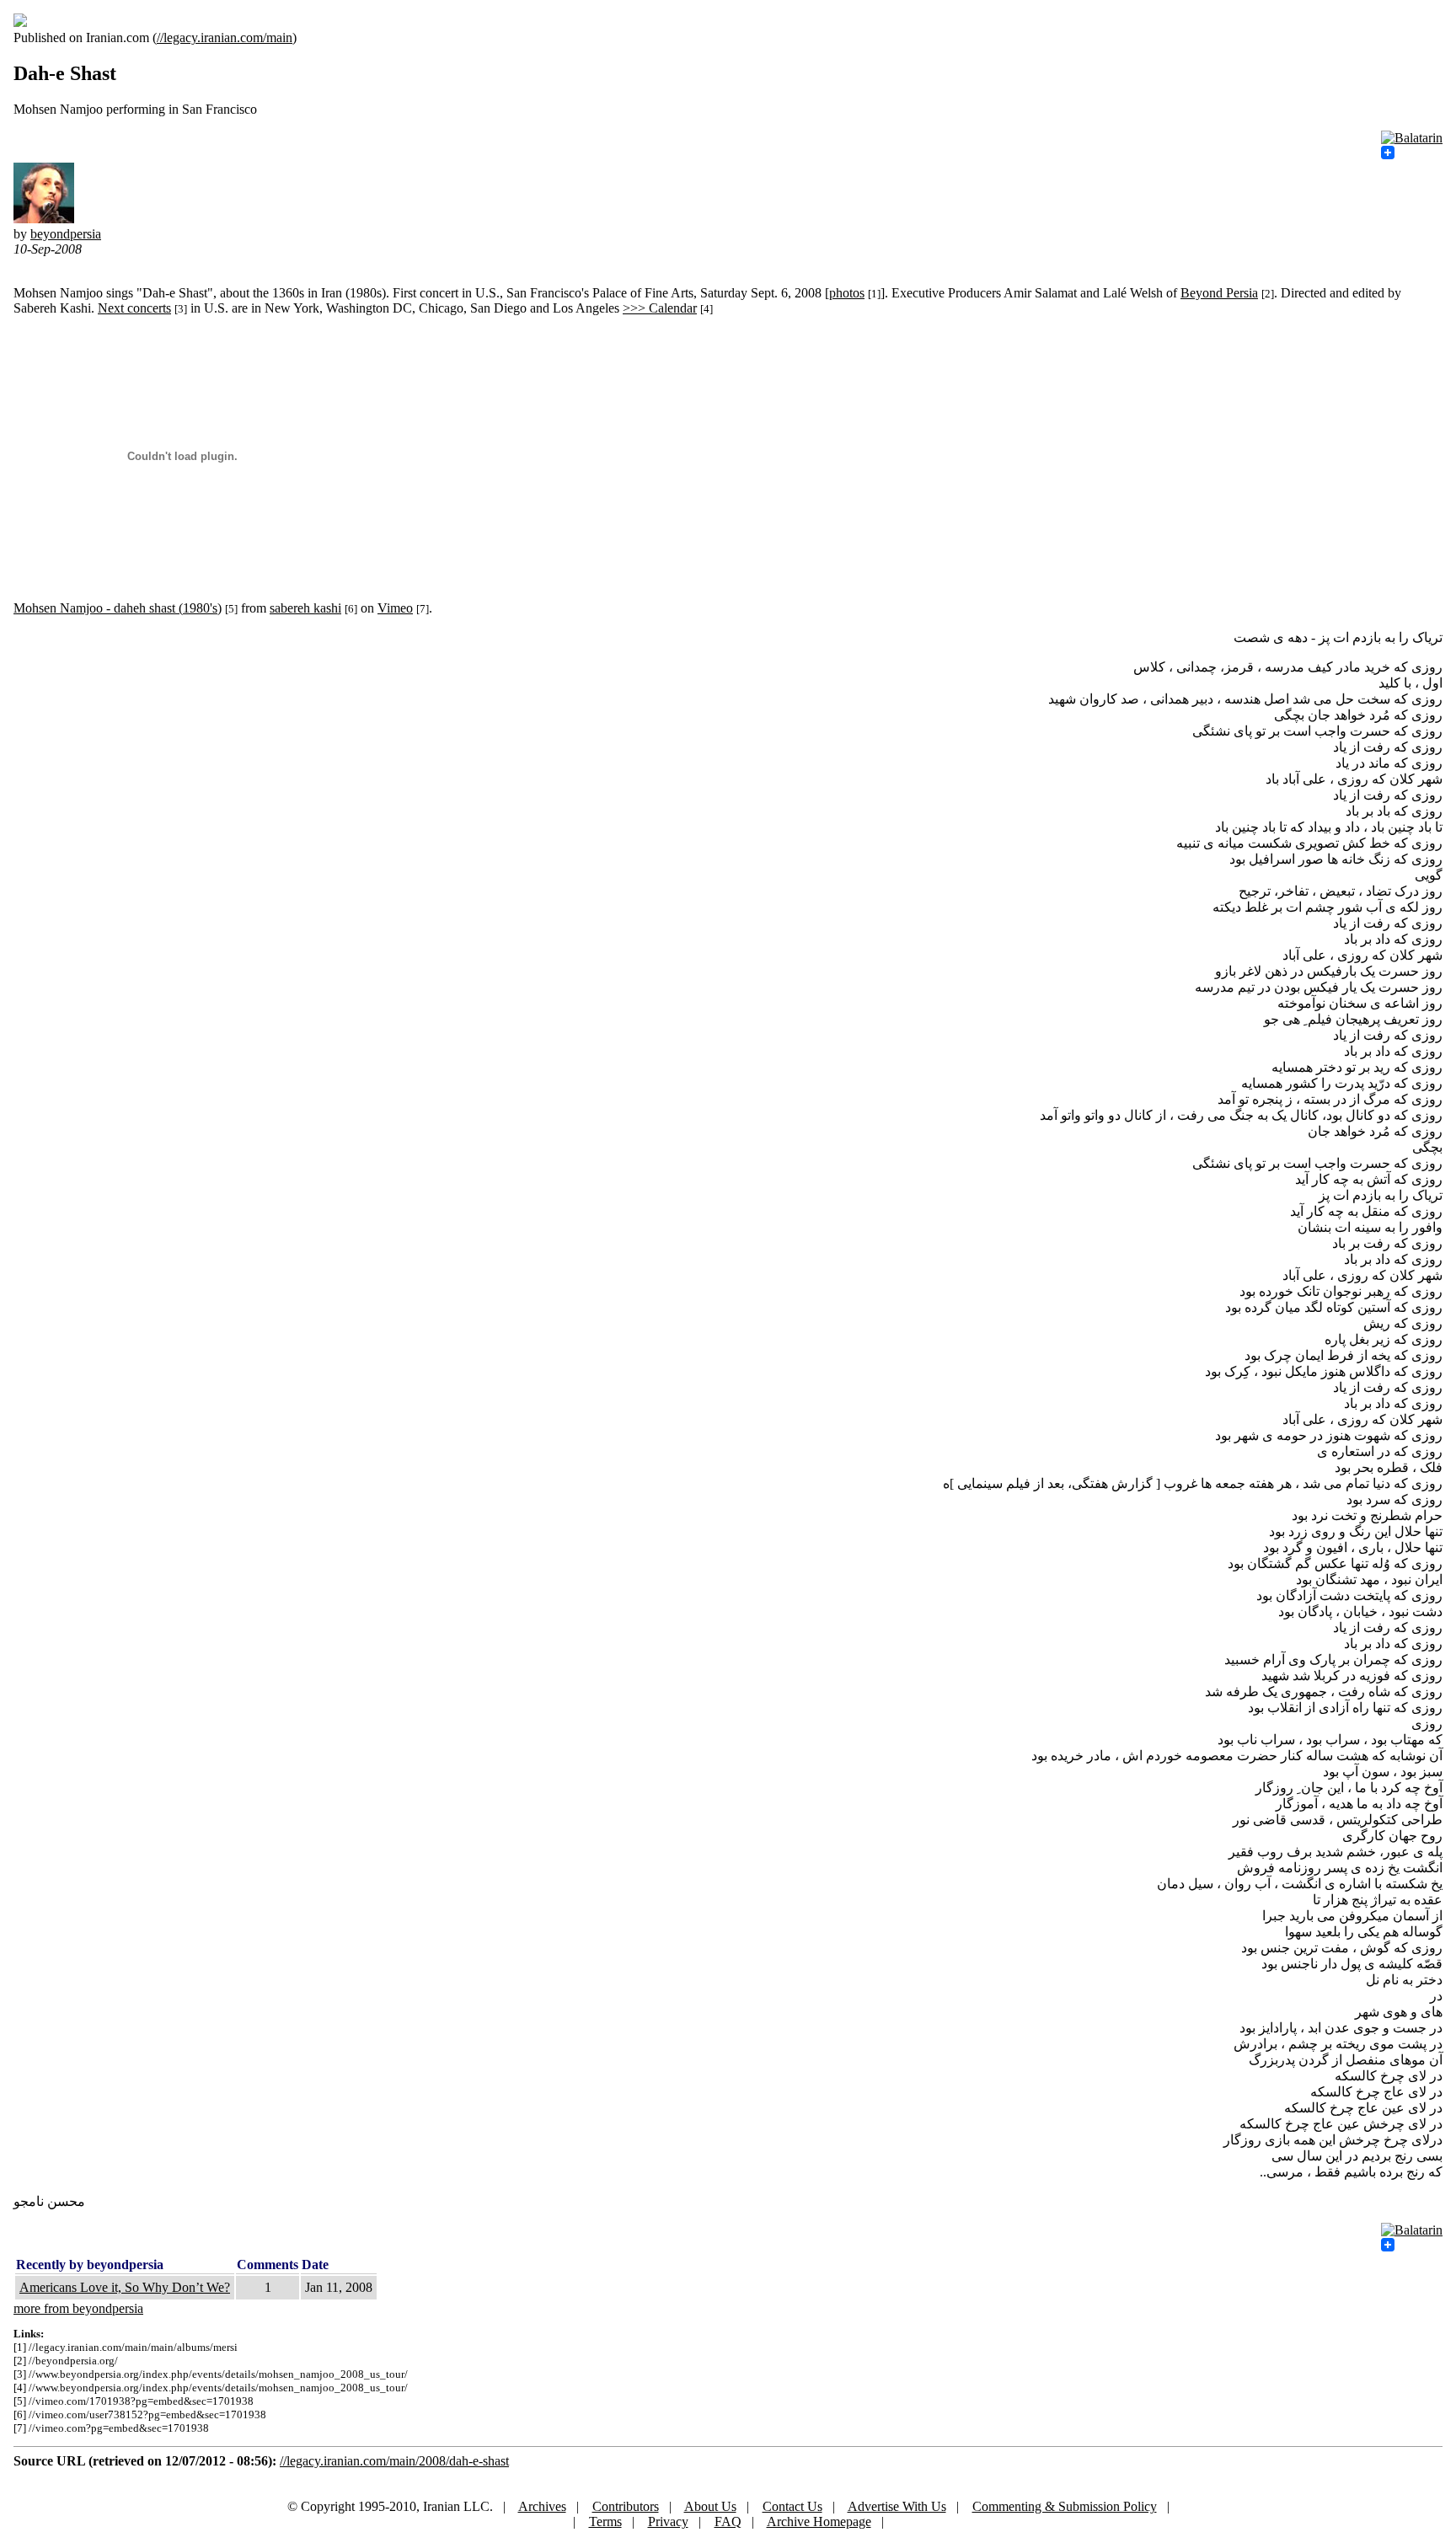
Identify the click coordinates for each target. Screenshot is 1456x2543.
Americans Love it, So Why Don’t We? (125, 2287)
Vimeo (395, 608)
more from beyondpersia (78, 2308)
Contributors (626, 2506)
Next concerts (134, 308)
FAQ (728, 2522)
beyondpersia (66, 234)
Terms (605, 2522)
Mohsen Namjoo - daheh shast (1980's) (118, 608)
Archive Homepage (819, 2522)
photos (847, 293)
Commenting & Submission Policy (1065, 2506)
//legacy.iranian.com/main (225, 37)
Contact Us (792, 2506)
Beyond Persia (1219, 293)
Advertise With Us (897, 2506)
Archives (542, 2506)
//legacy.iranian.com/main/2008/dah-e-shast (394, 2461)
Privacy (668, 2522)
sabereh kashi (305, 608)
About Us (710, 2506)
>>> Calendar (660, 308)
